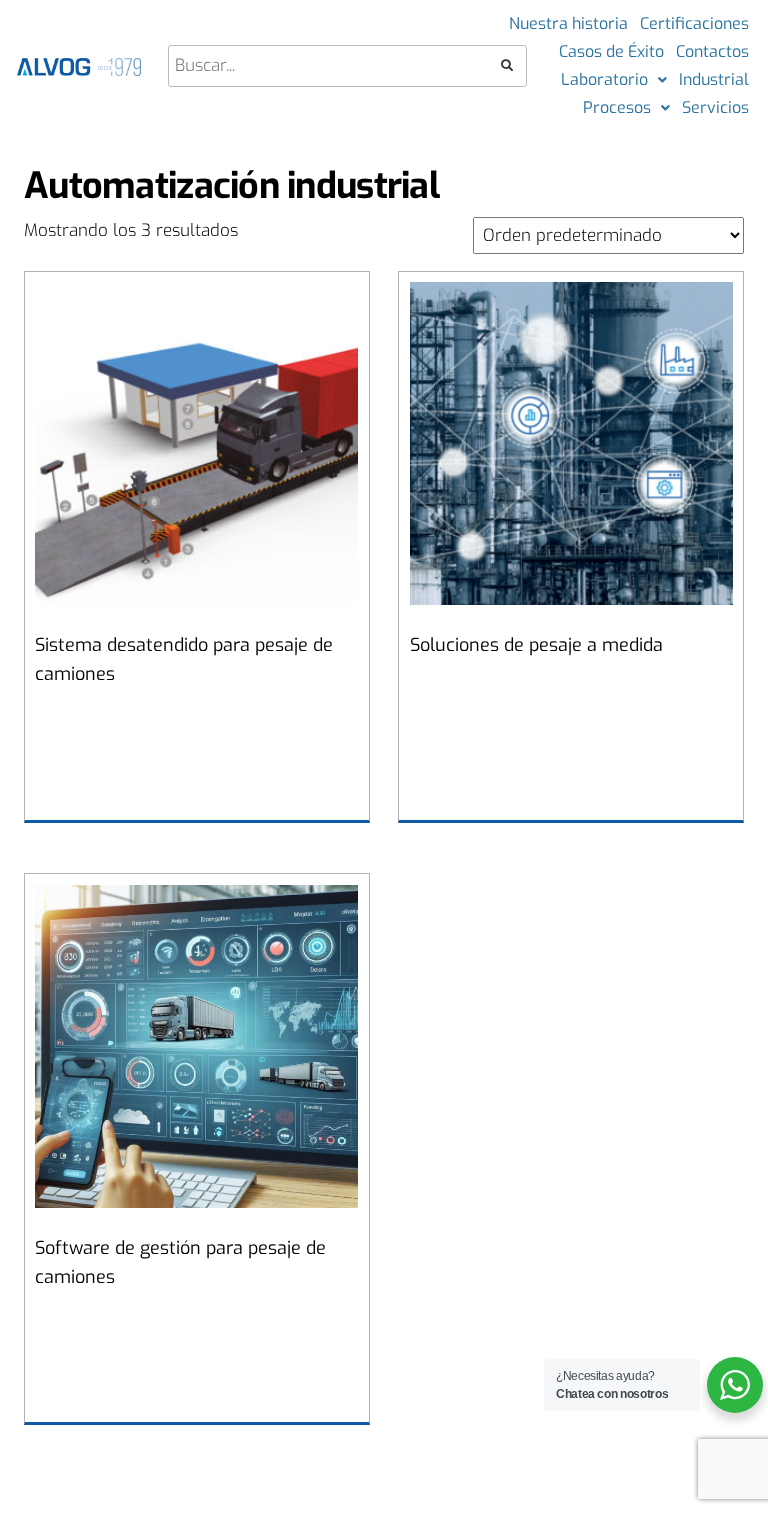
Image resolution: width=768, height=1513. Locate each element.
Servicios (715, 107)
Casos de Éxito (611, 51)
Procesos (617, 107)
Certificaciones (694, 23)
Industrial (714, 79)
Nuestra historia (568, 23)
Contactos (712, 51)
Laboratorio (604, 79)
